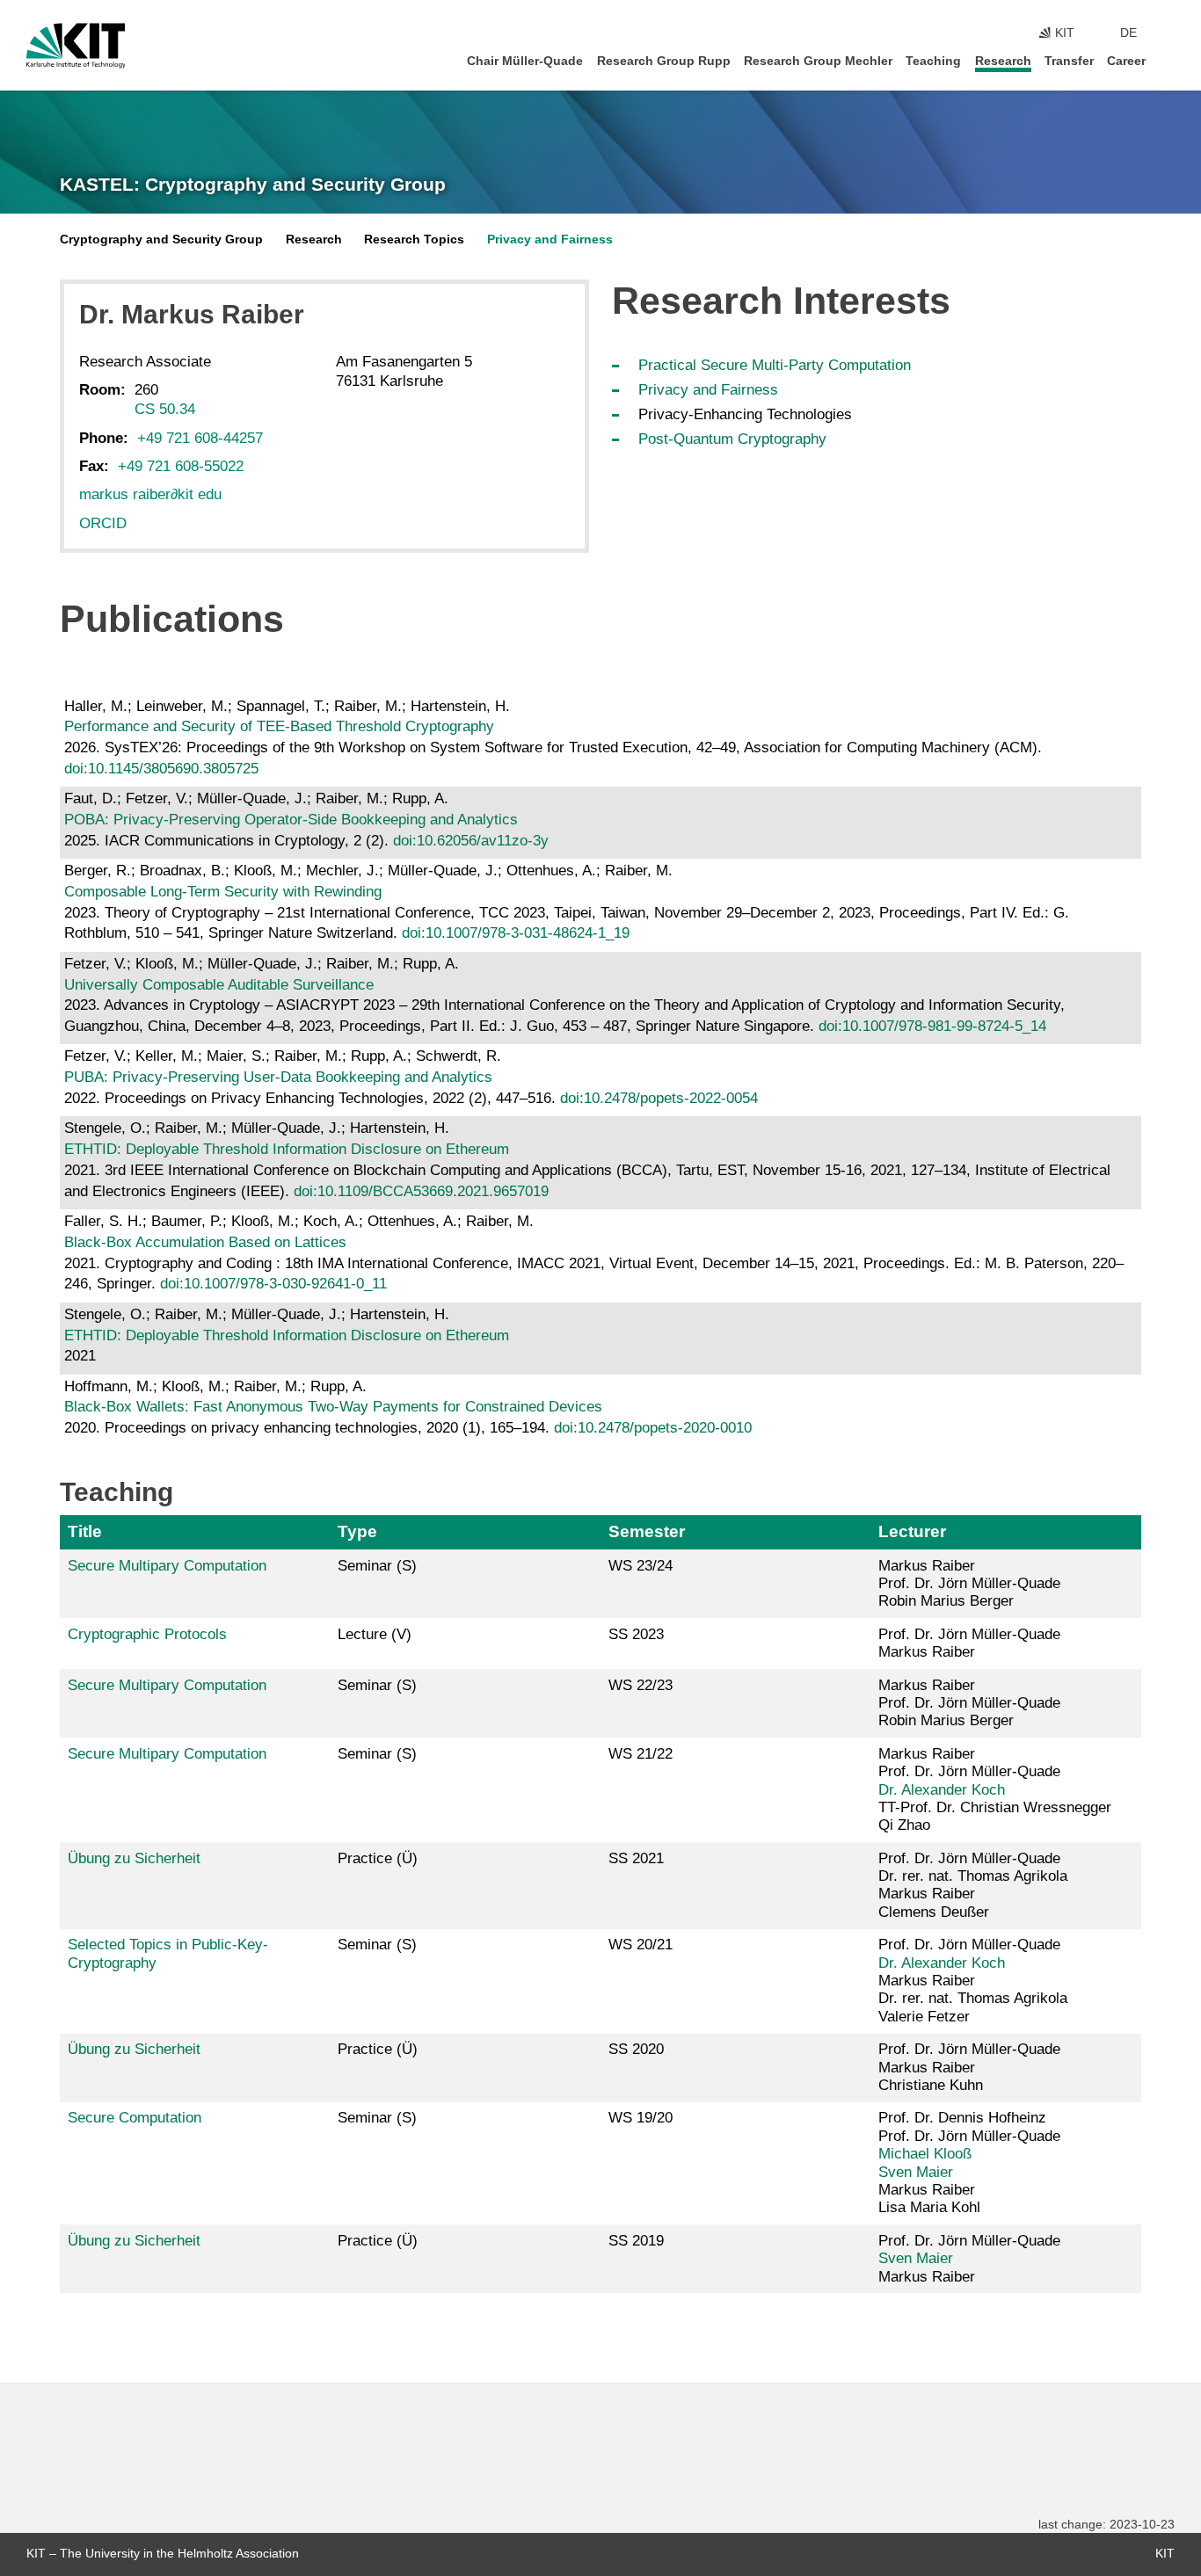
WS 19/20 (641, 2118)
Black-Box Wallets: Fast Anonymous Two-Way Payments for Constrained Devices (333, 1407)
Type (357, 1531)
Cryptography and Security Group (161, 239)
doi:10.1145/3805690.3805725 (161, 769)
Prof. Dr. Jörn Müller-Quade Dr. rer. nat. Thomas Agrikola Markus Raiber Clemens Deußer (973, 1885)
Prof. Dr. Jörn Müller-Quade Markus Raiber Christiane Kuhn (969, 2067)
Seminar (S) (377, 1566)
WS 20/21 (641, 1945)
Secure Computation (135, 2118)
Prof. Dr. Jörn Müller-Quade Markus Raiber (969, 1643)
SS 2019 (636, 2241)
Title (85, 1531)
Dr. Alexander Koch (942, 1790)
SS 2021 (636, 1858)
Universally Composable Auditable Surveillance (219, 985)
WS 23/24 (641, 1566)
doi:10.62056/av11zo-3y (471, 841)
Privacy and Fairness (550, 239)
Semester (647, 1531)
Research (1003, 61)
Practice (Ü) (378, 1858)
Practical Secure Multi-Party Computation (775, 365)
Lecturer (912, 1531)
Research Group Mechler (818, 61)
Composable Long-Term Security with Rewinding (223, 892)
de (1128, 33)
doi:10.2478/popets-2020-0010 (653, 1428)
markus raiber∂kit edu (150, 494)
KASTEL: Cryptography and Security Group (253, 185)
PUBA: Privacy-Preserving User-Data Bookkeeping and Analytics (278, 1077)
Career (1126, 61)
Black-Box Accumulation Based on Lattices (205, 1242)
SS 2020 (636, 2049)
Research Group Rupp (664, 61)
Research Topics (414, 239)
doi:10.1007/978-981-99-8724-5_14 (932, 1026)
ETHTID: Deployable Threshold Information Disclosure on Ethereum (287, 1149)
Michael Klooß (925, 2154)
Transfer (1069, 61)
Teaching (933, 61)
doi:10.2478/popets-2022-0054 (659, 1098)
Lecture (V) (375, 1634)
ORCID (103, 523)
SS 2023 (636, 1634)
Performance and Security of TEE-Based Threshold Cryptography (279, 726)
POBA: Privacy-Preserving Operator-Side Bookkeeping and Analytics (291, 820)
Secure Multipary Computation (167, 1566)
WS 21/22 (641, 1754)
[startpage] (1169, 60)
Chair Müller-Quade (525, 61)
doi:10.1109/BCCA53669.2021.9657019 (421, 1191)
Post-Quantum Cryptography (732, 439)
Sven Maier (916, 2172)
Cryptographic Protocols (147, 1634)
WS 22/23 (641, 1685)
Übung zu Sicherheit (134, 1858)
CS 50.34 (165, 409)
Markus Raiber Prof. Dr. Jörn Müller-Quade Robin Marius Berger (969, 1584)
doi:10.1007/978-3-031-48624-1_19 (516, 933)
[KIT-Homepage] (76, 46)
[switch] (1169, 33)
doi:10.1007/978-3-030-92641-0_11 (273, 1284)
